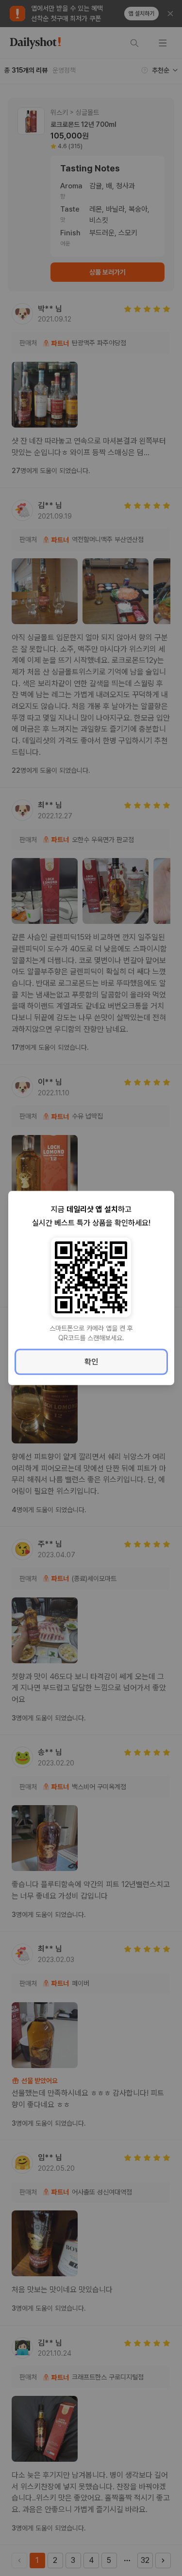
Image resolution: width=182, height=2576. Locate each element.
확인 (91, 1362)
